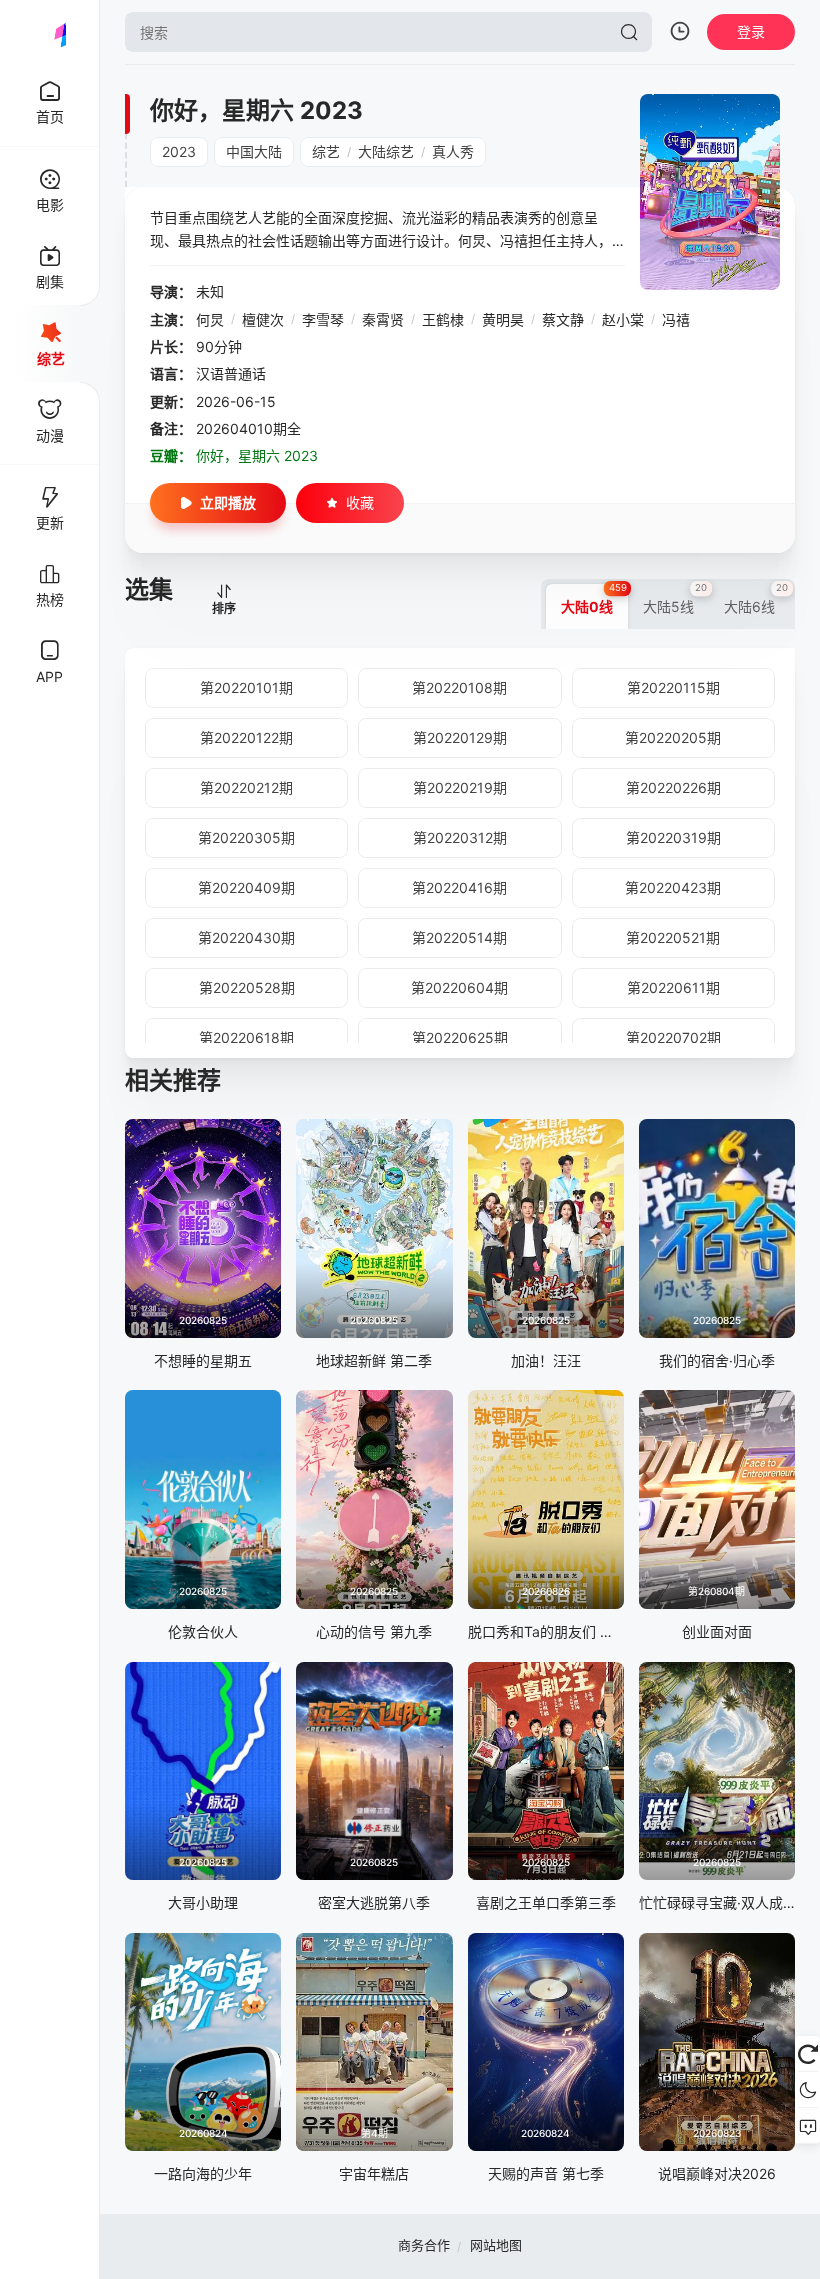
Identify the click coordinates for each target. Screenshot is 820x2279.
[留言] (807, 2126)
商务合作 (424, 2245)
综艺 (326, 151)
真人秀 (453, 151)
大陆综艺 (386, 151)
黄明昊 (503, 319)
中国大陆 (254, 151)
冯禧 (676, 319)
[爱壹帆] (50, 32)
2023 (179, 151)
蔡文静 (563, 319)
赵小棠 (623, 319)
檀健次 (263, 319)
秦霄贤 (383, 319)
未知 (210, 291)
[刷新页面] (807, 2054)
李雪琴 (323, 319)
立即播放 (228, 502)
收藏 (360, 502)
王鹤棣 (443, 319)
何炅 (210, 319)
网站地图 (496, 2245)
